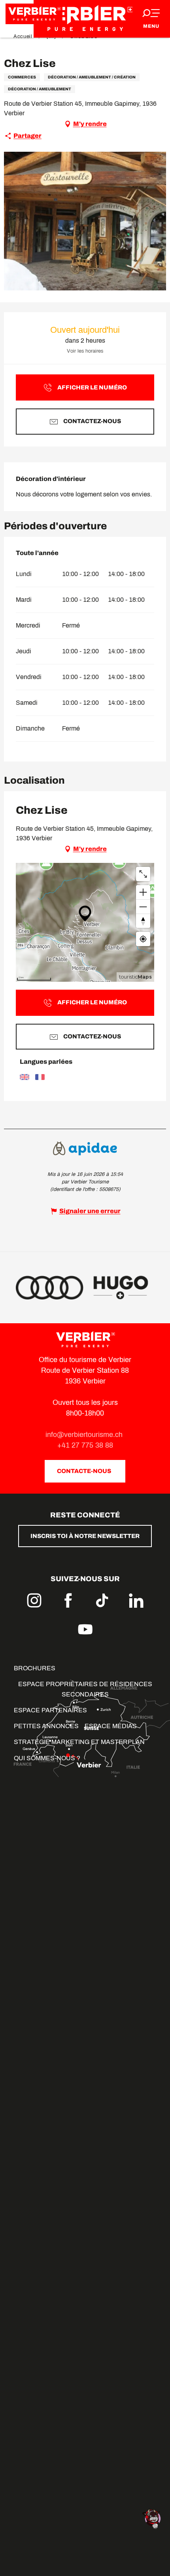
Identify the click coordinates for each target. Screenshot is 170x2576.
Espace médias (111, 1726)
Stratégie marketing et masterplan (79, 1742)
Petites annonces (46, 1726)
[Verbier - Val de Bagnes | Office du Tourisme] (85, 19)
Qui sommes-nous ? (47, 1758)
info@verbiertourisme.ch (85, 1435)
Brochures (35, 1668)
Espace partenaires (50, 1710)
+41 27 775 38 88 (85, 1445)
